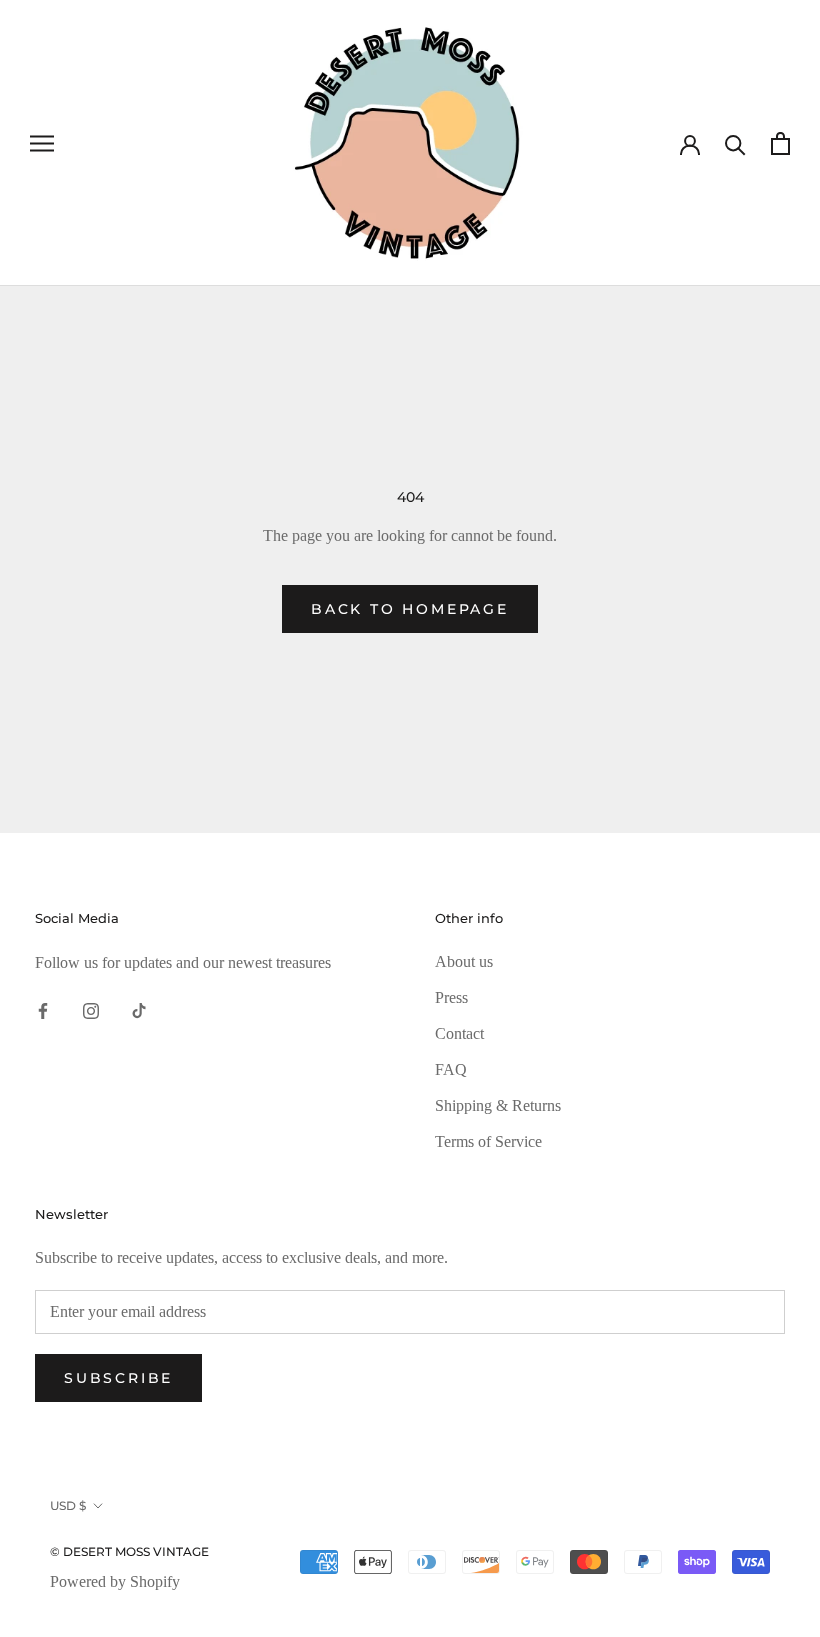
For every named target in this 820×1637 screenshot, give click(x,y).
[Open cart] (780, 143)
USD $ (68, 1505)
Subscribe (118, 1378)
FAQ (451, 1069)
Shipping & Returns (498, 1105)
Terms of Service (488, 1141)
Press (451, 997)
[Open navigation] (42, 143)
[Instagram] (91, 1009)
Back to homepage (410, 609)
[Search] (735, 143)
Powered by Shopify (115, 1581)
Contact (459, 1033)
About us (464, 961)
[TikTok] (139, 1009)
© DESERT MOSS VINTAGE (129, 1551)
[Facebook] (43, 1009)
